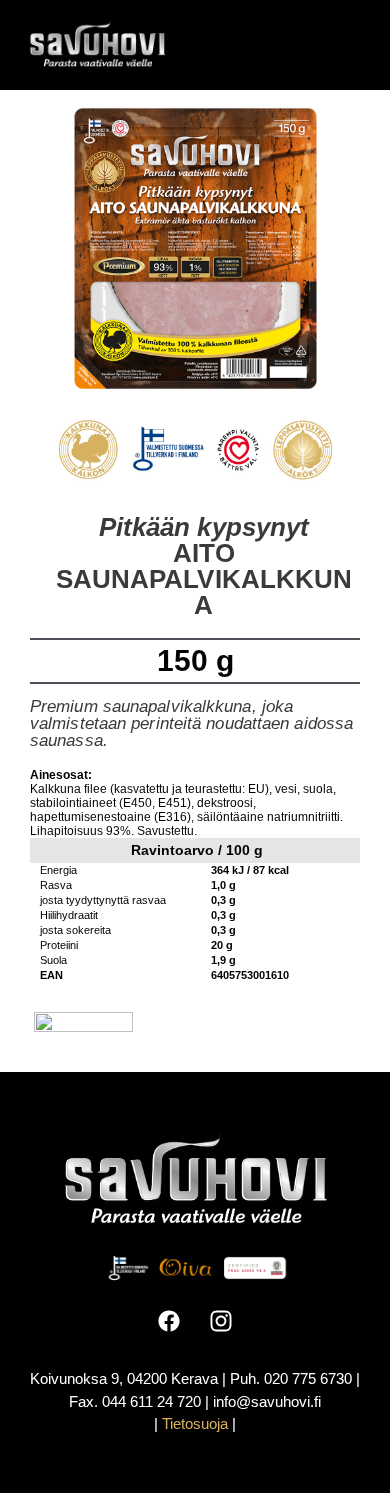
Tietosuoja (195, 1423)
